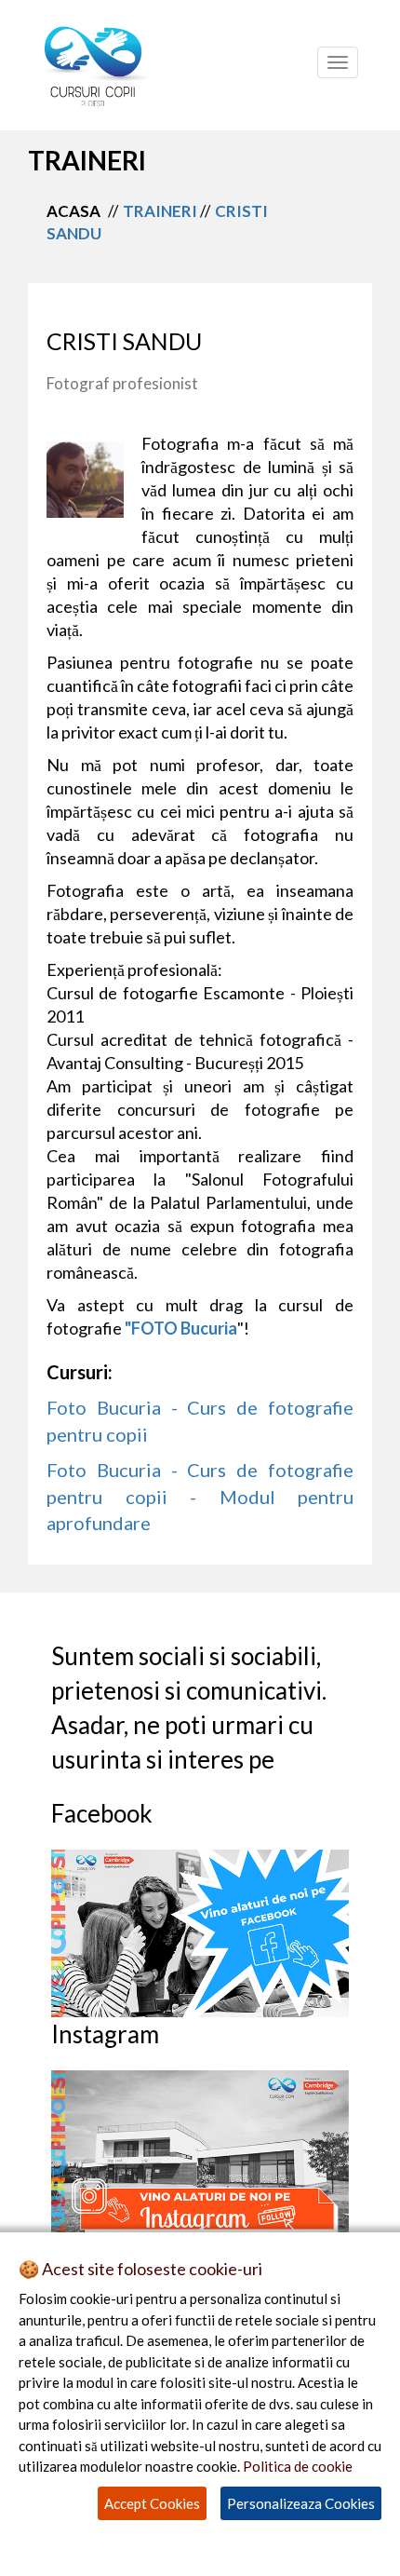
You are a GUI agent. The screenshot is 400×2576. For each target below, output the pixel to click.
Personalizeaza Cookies (301, 2503)
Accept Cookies (152, 2503)
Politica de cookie (298, 2466)
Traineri (160, 211)
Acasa (73, 211)
